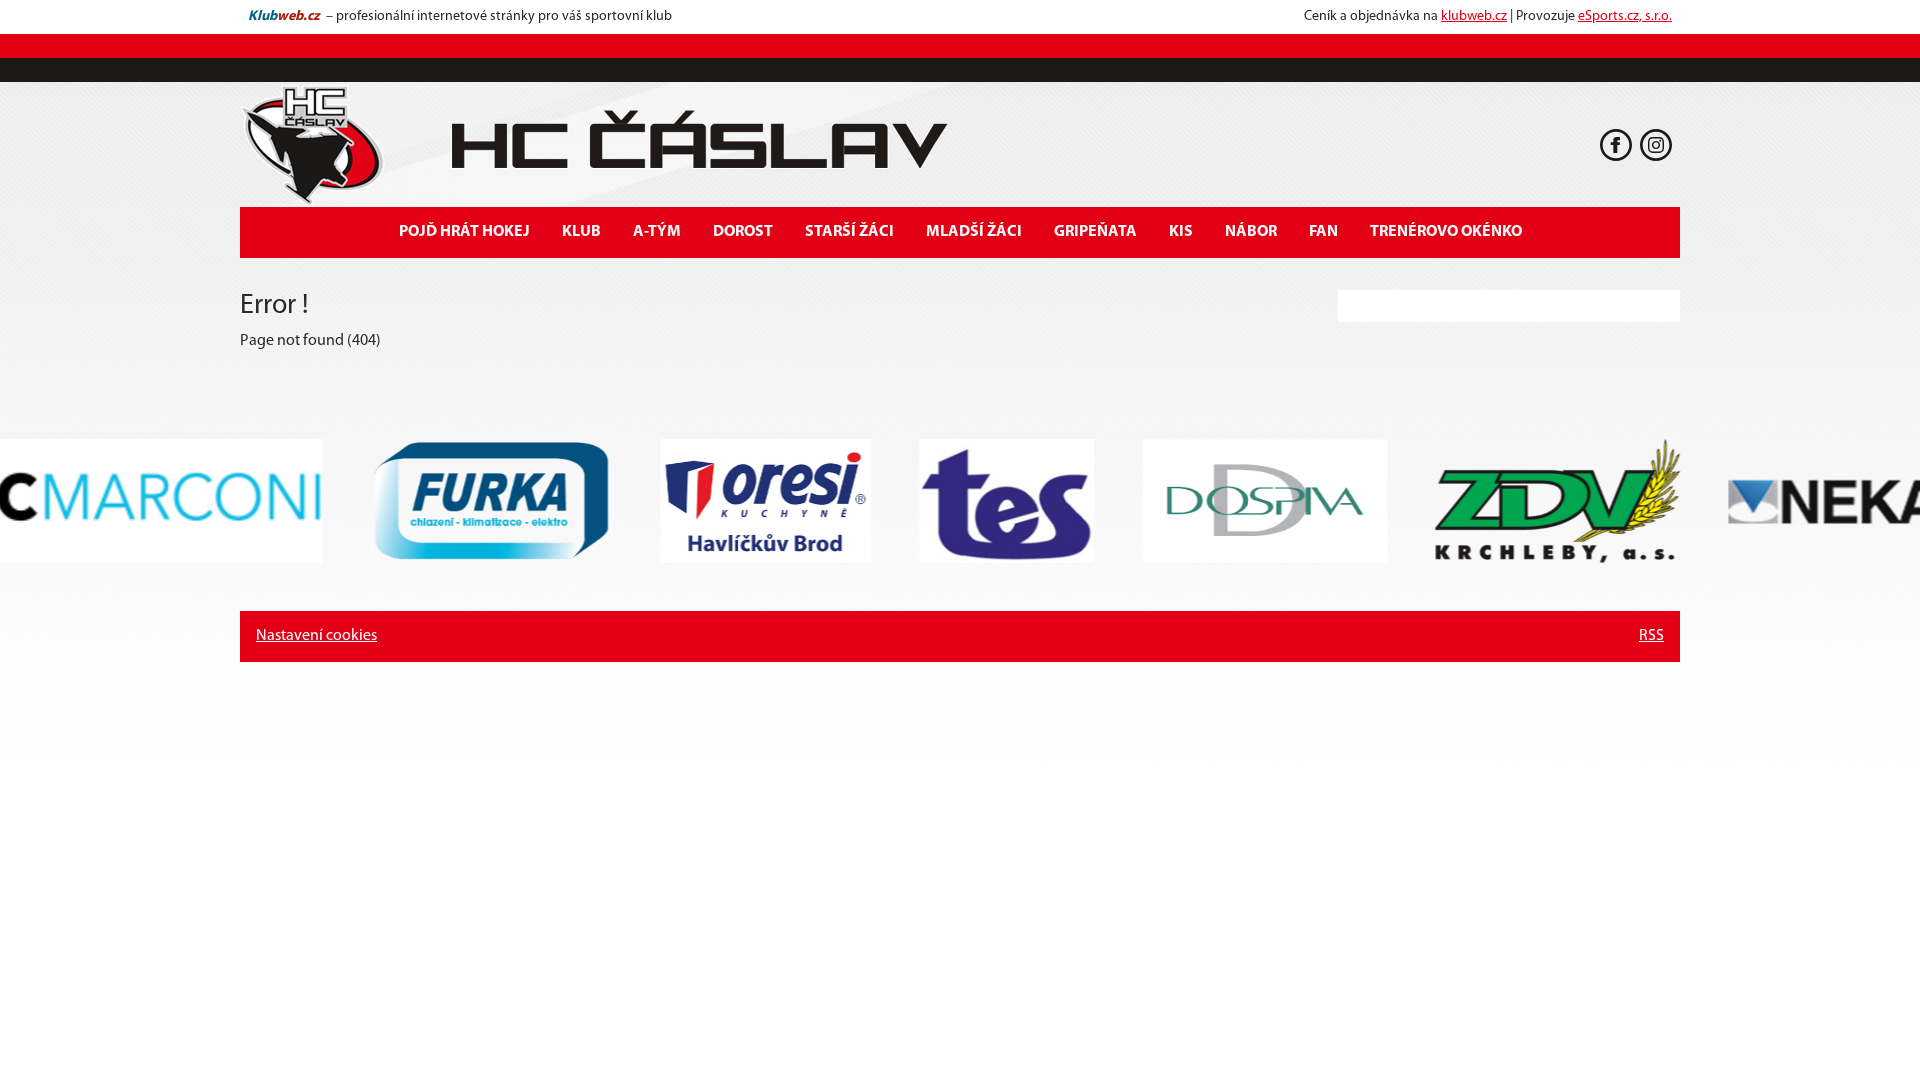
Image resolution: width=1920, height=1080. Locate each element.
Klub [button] (581, 232)
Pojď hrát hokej (464, 232)
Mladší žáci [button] (974, 232)
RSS (1651, 636)
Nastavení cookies (316, 636)
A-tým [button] (657, 232)
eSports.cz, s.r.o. (1625, 16)
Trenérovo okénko (1446, 232)
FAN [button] (1323, 232)
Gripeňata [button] (1095, 232)
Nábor (1251, 232)
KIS (1181, 232)
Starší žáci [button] (849, 232)
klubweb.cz (1474, 16)
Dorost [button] (743, 232)
